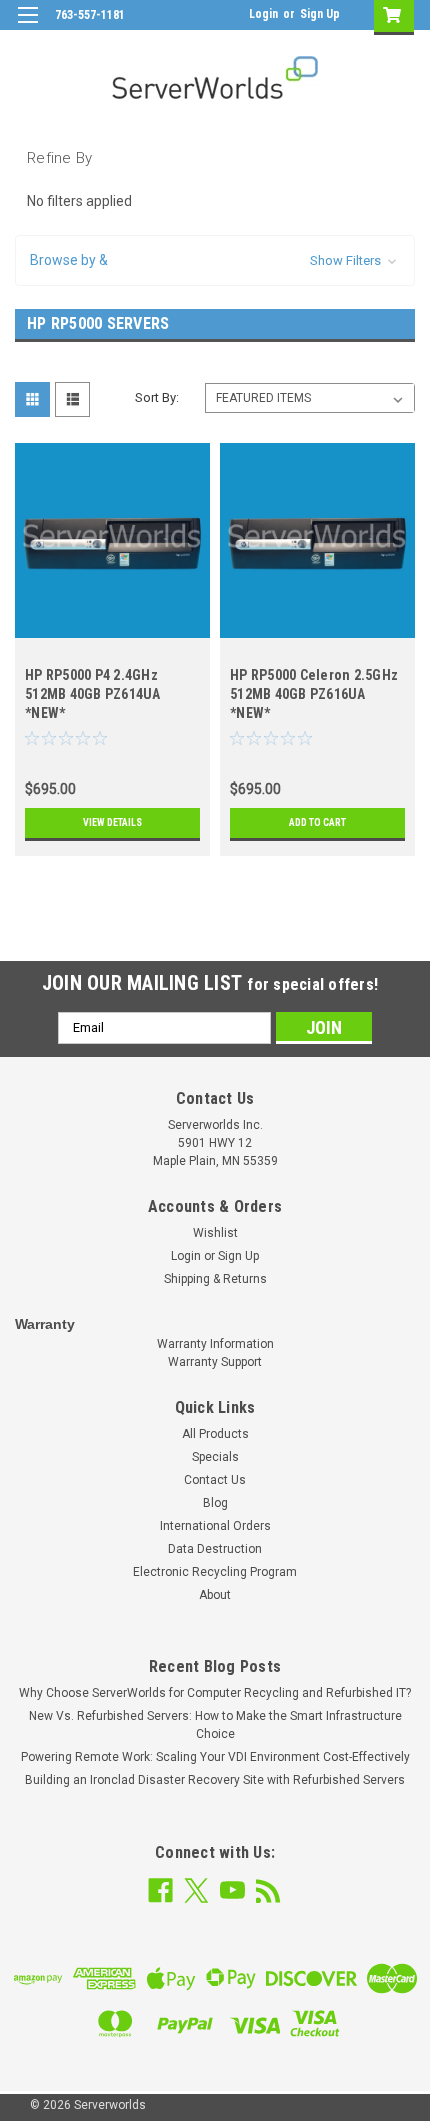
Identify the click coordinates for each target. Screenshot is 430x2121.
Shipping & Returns (215, 1279)
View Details (112, 822)
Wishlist (215, 1233)
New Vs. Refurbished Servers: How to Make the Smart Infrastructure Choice (215, 1725)
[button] (215, 260)
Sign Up (320, 14)
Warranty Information (215, 1344)
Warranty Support (215, 1362)
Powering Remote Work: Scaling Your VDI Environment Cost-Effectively (215, 1757)
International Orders (215, 1526)
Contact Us (215, 1480)
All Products (215, 1434)
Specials (215, 1457)
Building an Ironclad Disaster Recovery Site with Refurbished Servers (215, 1780)
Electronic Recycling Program (215, 1572)
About (215, 1595)
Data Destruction (215, 1549)
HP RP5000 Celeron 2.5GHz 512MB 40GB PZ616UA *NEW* (314, 694)
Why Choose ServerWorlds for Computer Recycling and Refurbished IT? (215, 1693)
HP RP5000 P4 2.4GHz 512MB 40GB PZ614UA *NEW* (93, 694)
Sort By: (157, 397)
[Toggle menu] (27, 27)
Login (263, 14)
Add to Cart (317, 822)
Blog (215, 1503)
